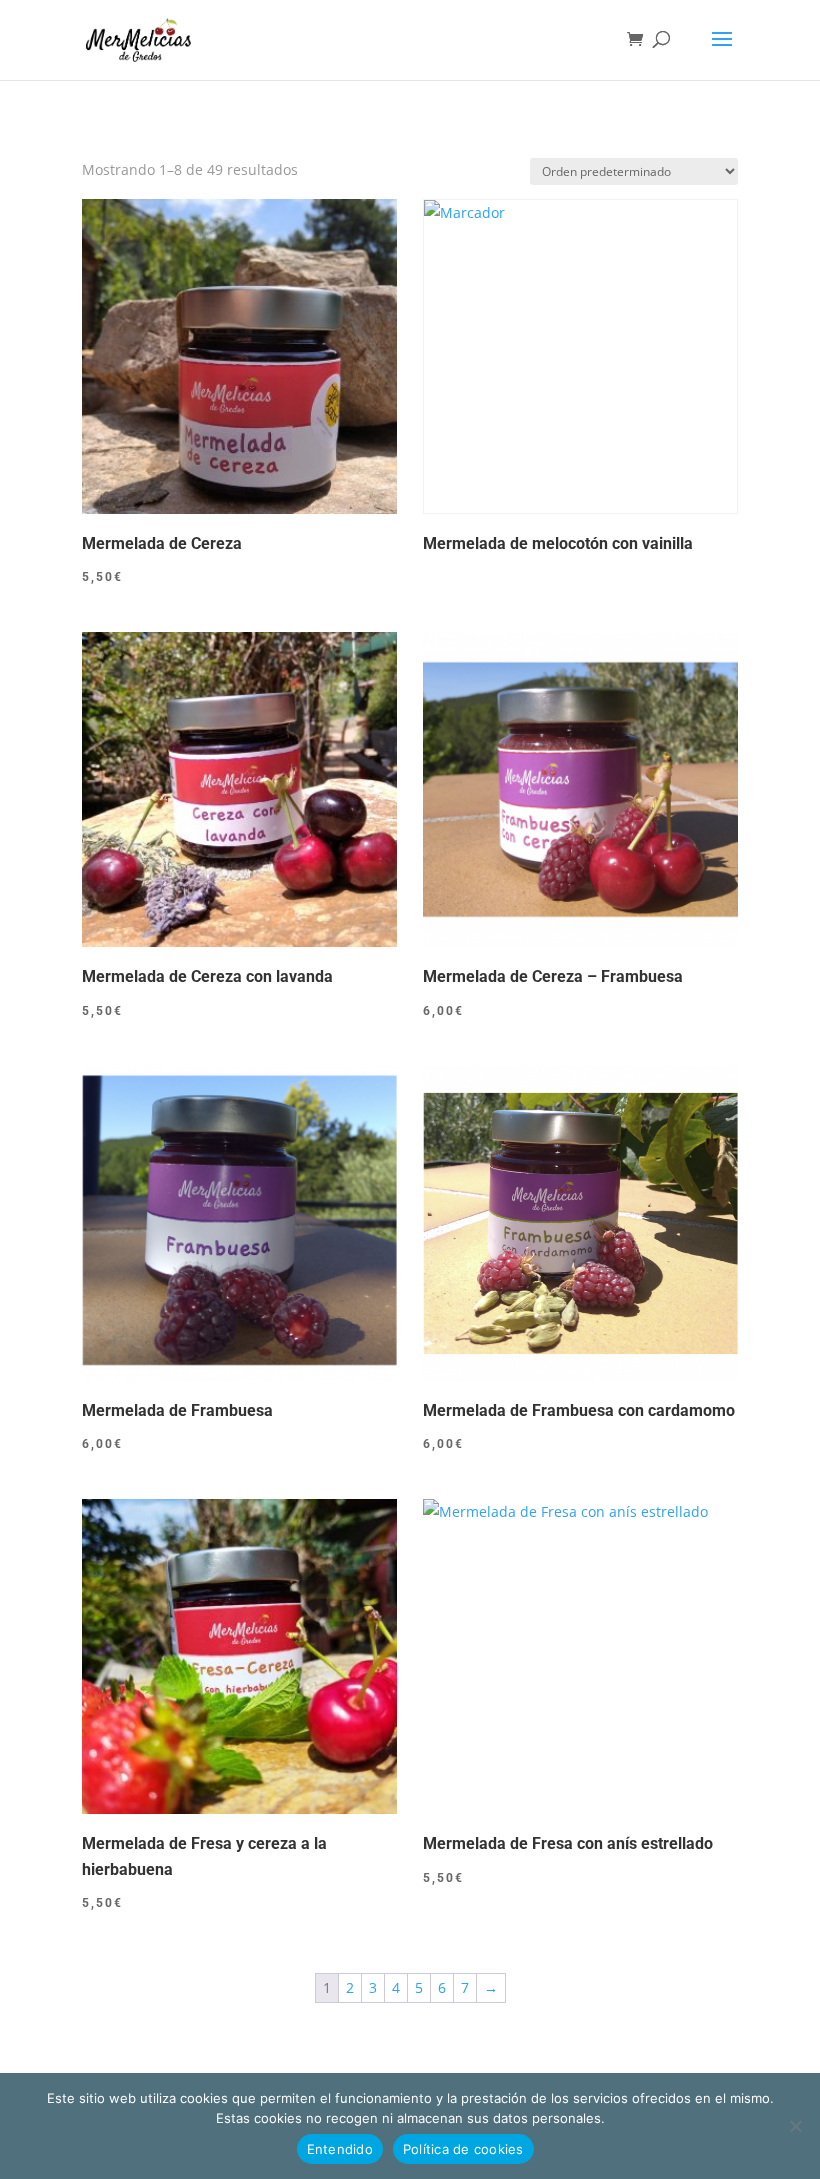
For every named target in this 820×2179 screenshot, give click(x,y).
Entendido (340, 2149)
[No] (795, 2126)
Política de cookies (463, 2149)
